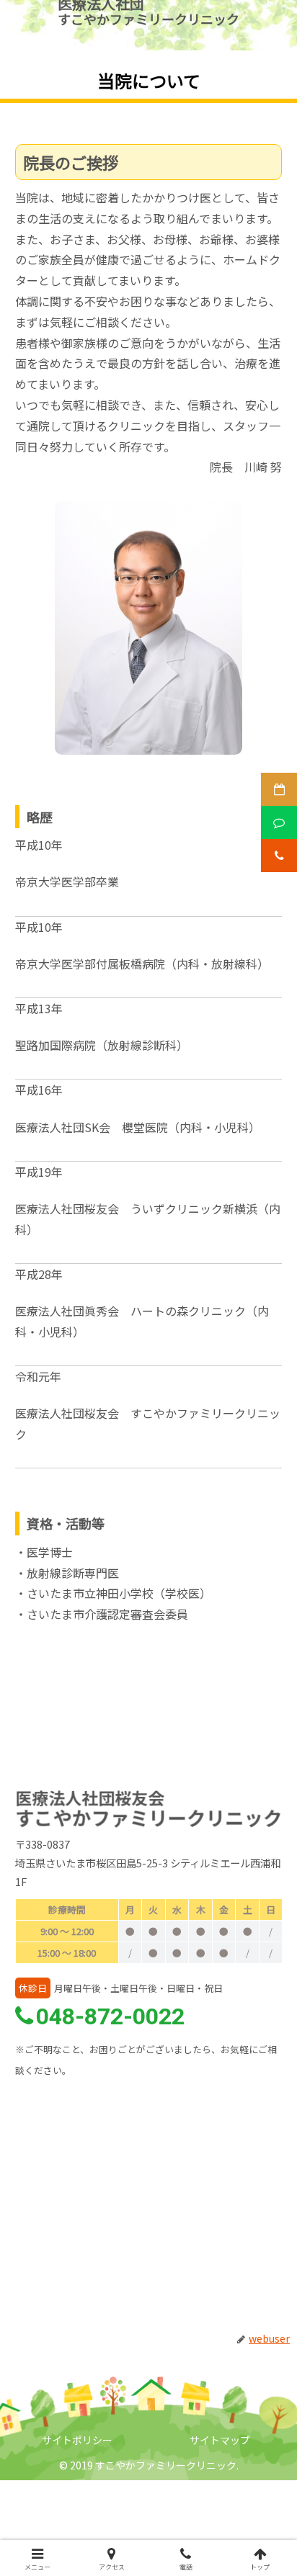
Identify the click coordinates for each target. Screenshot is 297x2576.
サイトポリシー (77, 2440)
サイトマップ (220, 2440)
